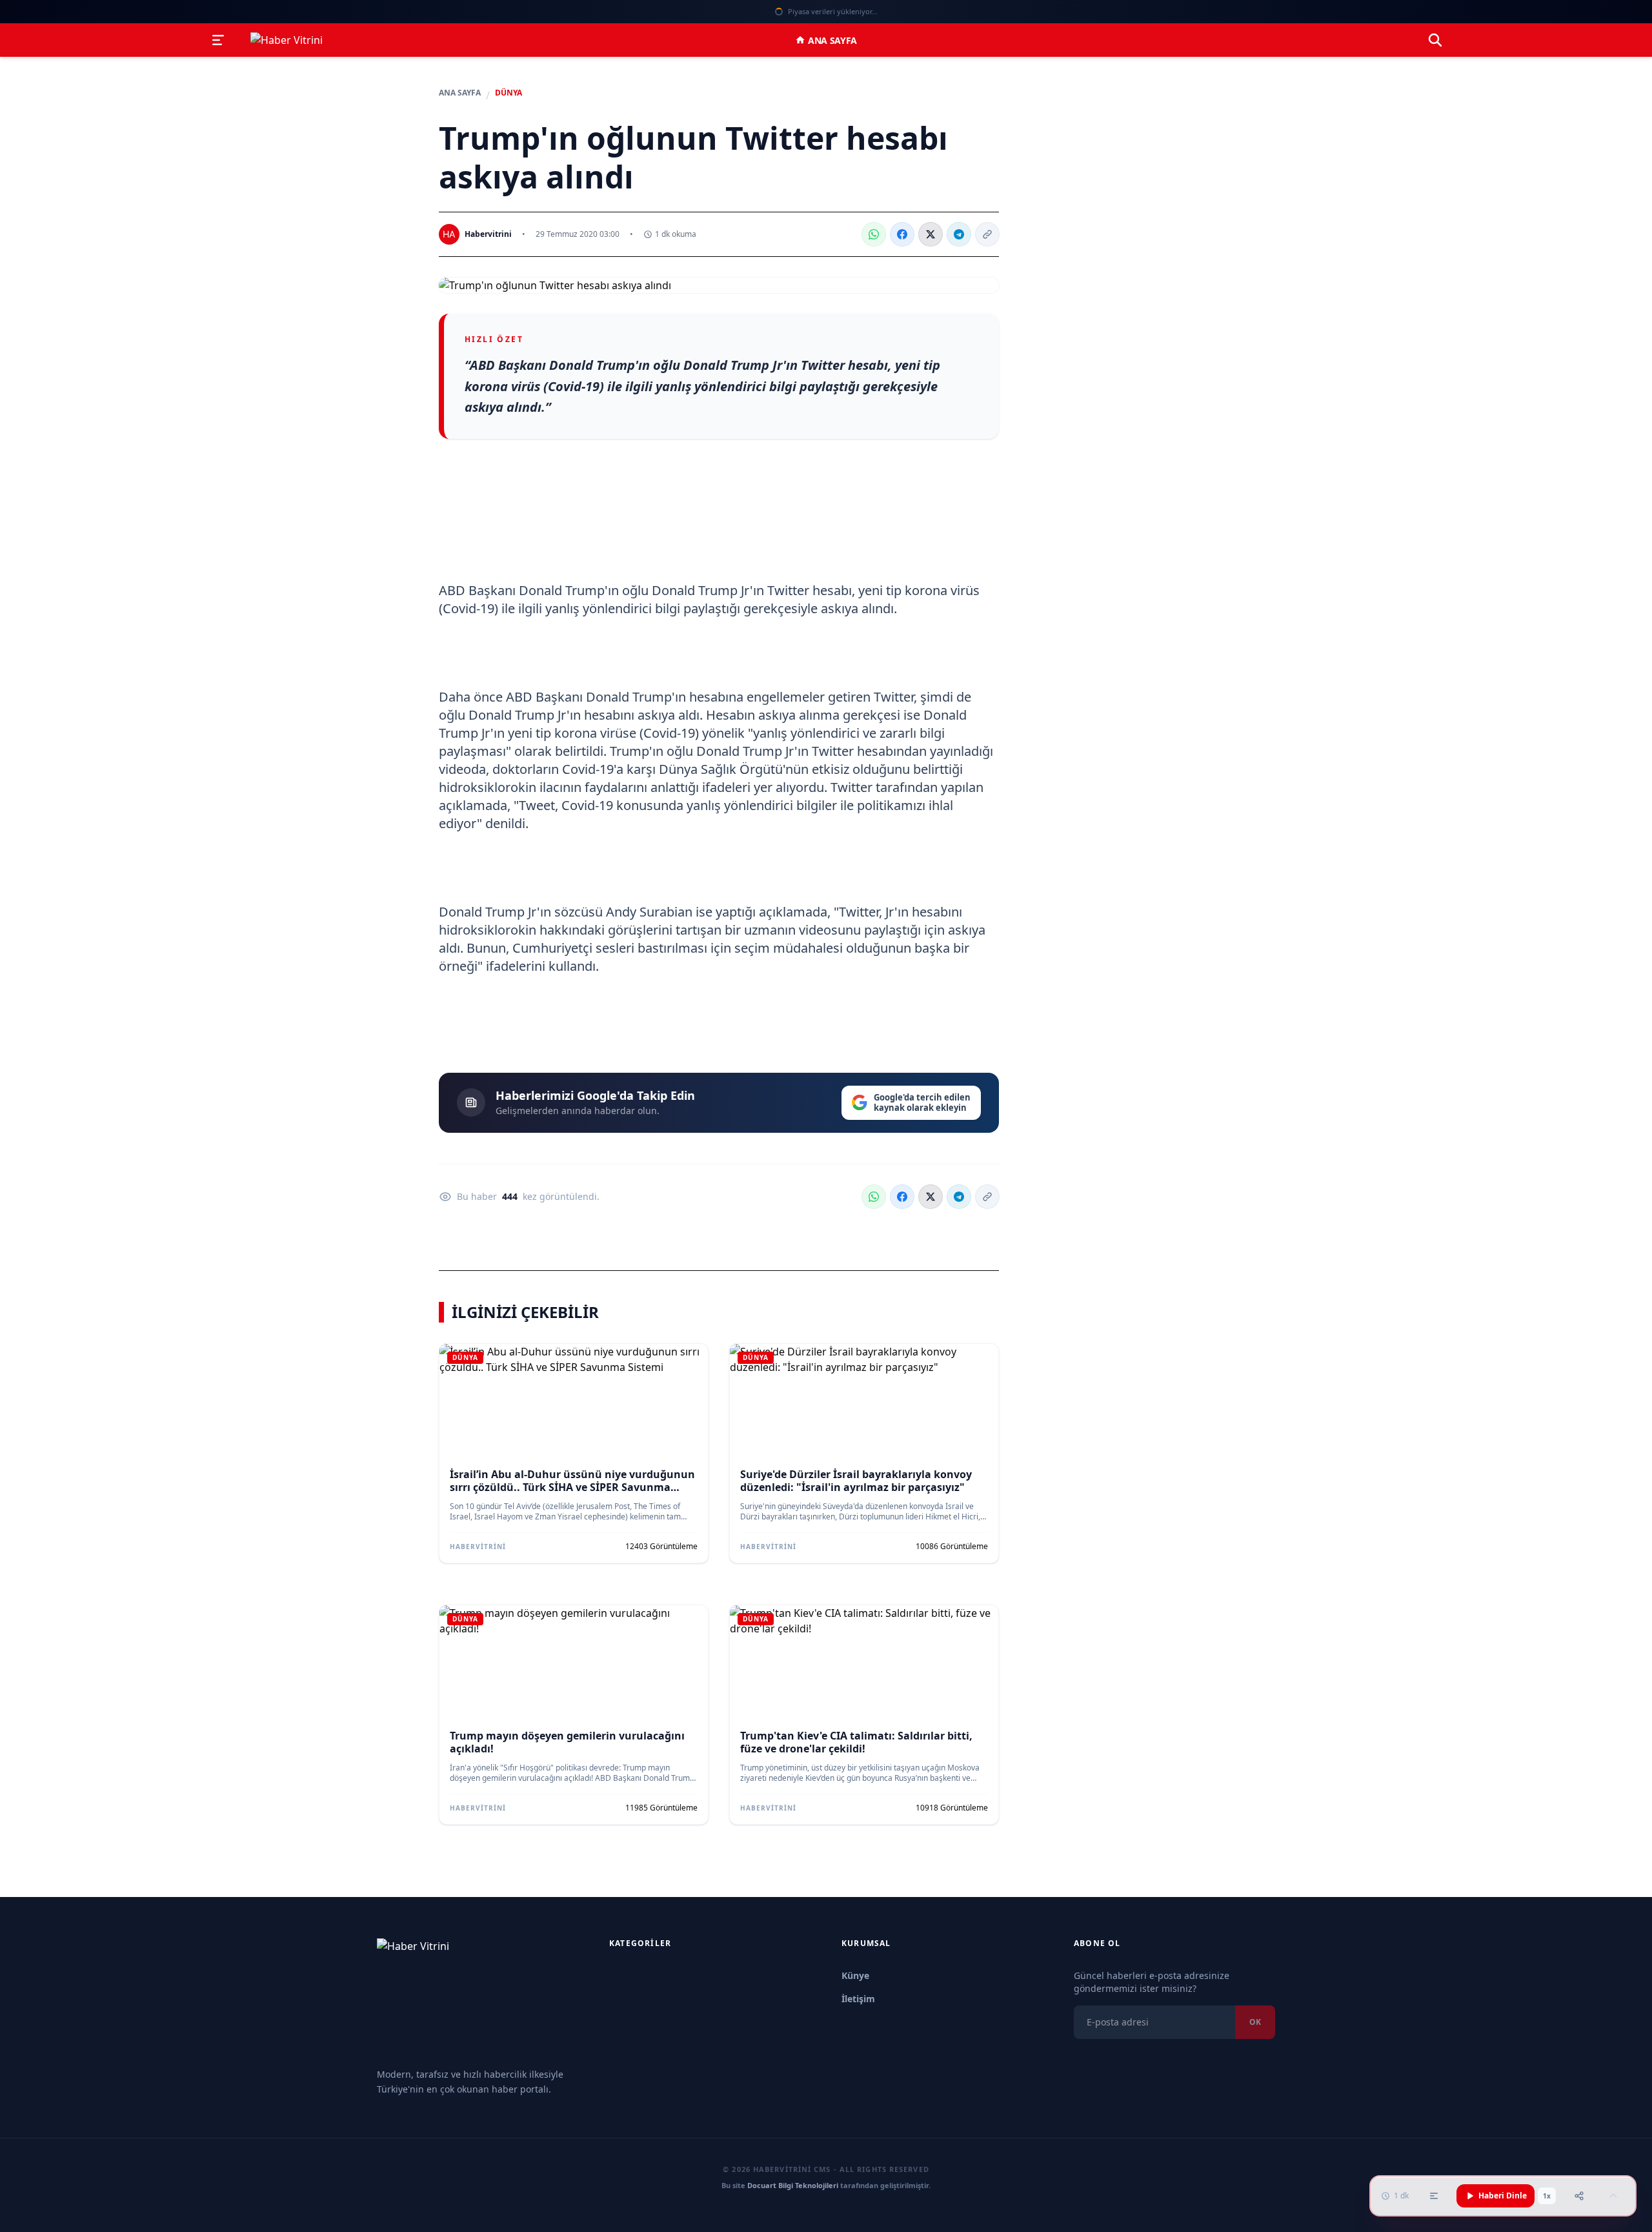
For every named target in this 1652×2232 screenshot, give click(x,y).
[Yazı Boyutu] (1434, 2196)
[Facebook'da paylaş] (902, 234)
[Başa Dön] (1613, 2196)
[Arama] (1435, 40)
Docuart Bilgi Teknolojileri (793, 2185)
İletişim (858, 1999)
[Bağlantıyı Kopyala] (987, 234)
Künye (855, 1975)
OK (1255, 2022)
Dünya (509, 93)
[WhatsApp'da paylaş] (874, 234)
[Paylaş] (1579, 2196)
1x (1547, 2196)
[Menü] (218, 40)
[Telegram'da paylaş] (959, 234)
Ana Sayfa (832, 40)
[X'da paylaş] (931, 234)
